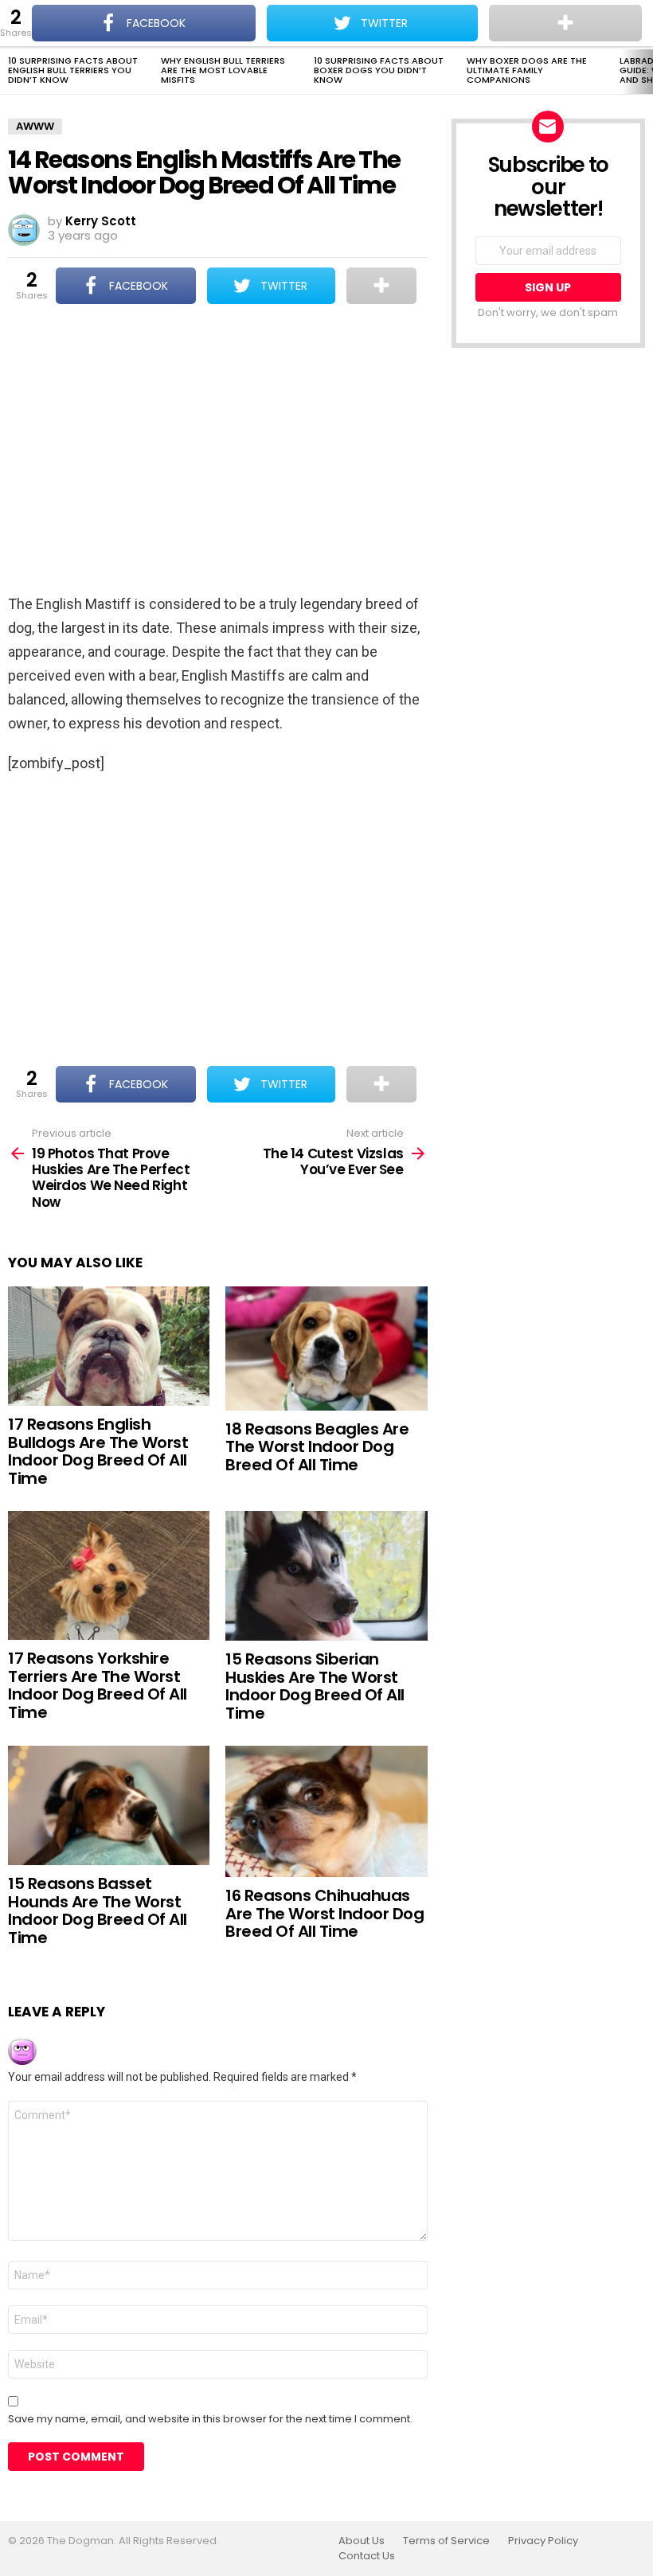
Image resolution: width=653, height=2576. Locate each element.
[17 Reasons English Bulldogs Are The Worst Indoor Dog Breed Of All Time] (109, 1346)
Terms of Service (446, 2541)
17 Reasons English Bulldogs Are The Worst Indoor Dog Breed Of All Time (98, 1451)
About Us (362, 2541)
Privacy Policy (543, 2541)
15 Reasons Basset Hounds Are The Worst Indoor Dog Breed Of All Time (98, 1911)
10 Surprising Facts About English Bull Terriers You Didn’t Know (73, 70)
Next (645, 72)
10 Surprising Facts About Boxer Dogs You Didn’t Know (379, 70)
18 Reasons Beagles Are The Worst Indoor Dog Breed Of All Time (317, 1447)
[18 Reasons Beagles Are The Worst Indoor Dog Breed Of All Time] (326, 1348)
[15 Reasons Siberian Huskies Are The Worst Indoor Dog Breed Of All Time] (326, 1576)
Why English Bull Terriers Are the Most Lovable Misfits (223, 70)
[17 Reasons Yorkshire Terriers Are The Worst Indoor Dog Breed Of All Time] (109, 1575)
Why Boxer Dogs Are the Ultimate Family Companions (527, 70)
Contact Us (367, 2556)
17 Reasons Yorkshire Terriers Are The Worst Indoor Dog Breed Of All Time (98, 1685)
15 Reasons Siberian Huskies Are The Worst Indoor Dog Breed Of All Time (315, 1686)
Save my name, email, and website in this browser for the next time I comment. (210, 2419)
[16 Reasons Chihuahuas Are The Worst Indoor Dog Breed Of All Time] (326, 1811)
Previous (8, 72)
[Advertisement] (218, 451)
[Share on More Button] (381, 286)
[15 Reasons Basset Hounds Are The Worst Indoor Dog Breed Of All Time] (109, 1805)
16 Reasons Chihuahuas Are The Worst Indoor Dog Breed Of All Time (325, 1913)
